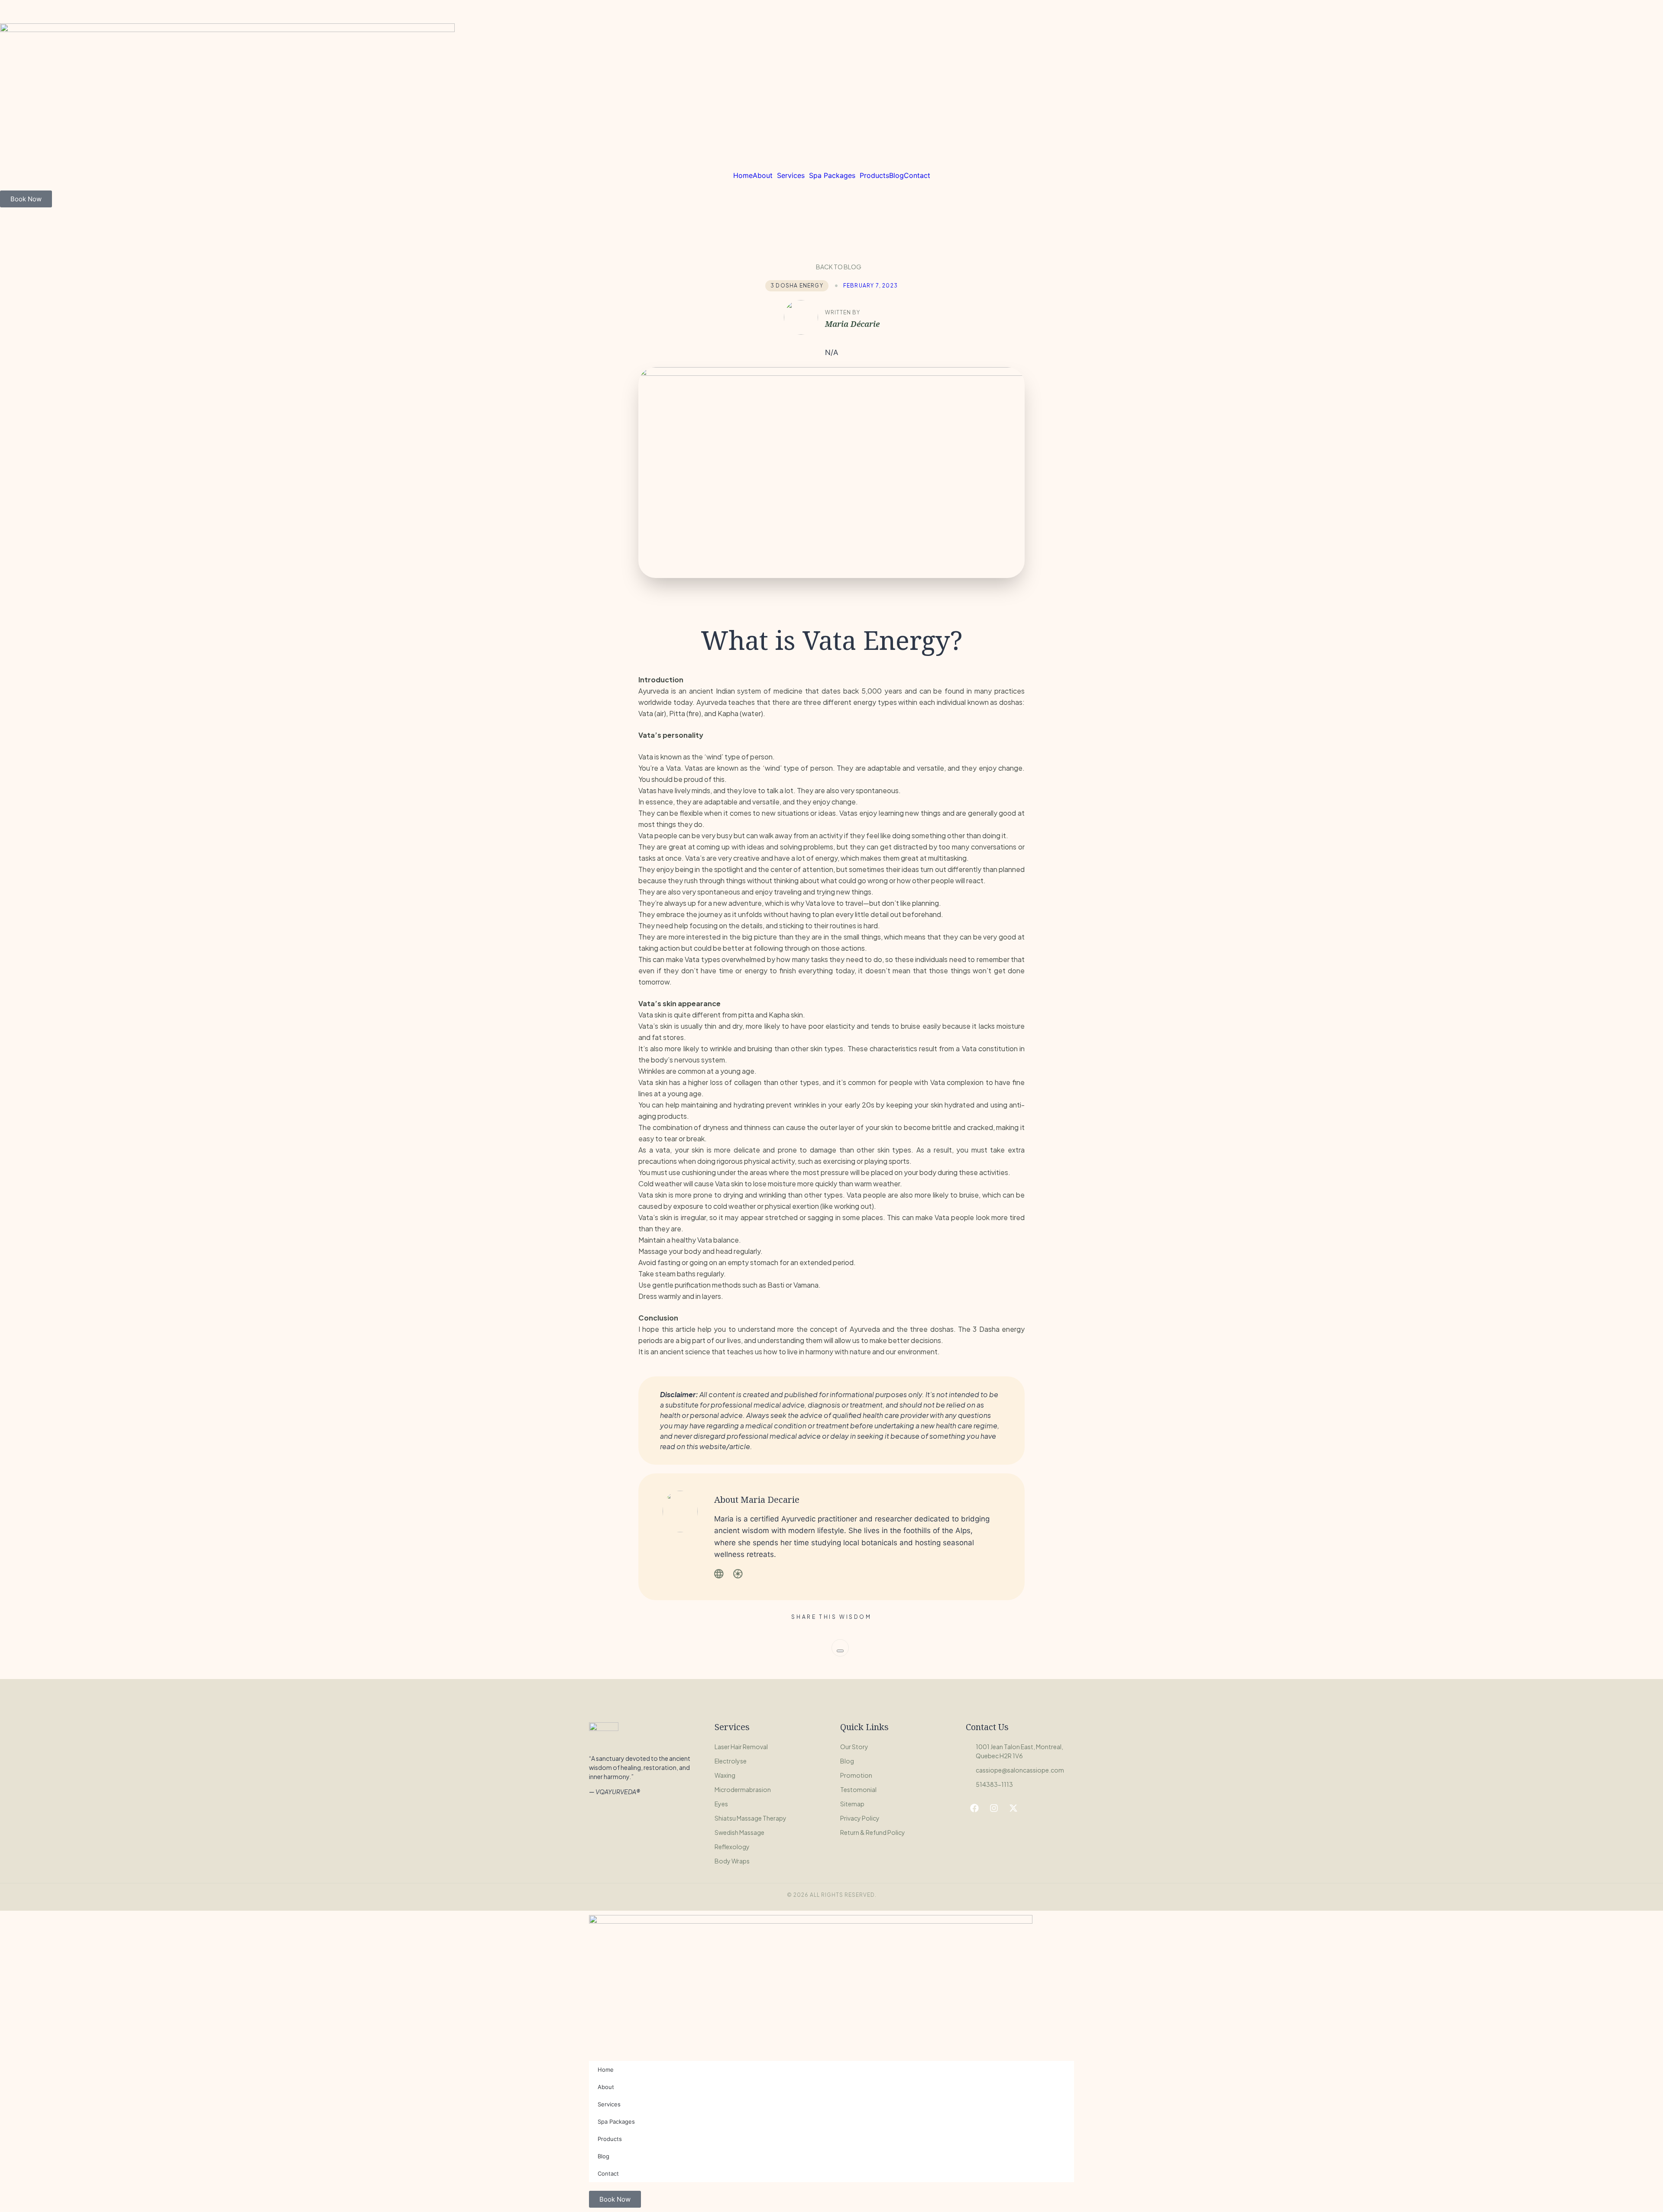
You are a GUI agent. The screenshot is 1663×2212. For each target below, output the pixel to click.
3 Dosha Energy (797, 286)
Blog (896, 175)
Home (743, 175)
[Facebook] (974, 1808)
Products (874, 175)
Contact (917, 175)
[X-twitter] (1013, 1808)
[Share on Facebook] (840, 1651)
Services (791, 175)
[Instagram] (994, 1808)
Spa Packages (832, 175)
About (763, 175)
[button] (765, 175)
